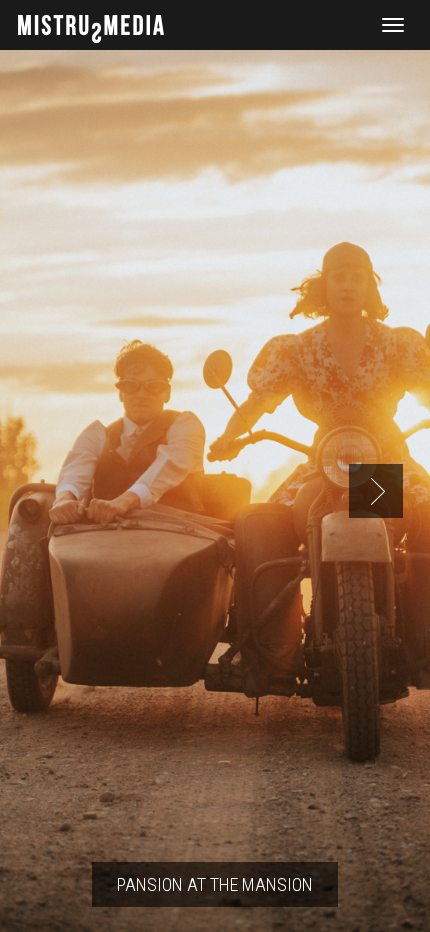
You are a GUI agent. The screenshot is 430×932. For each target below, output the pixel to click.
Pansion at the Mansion (215, 884)
